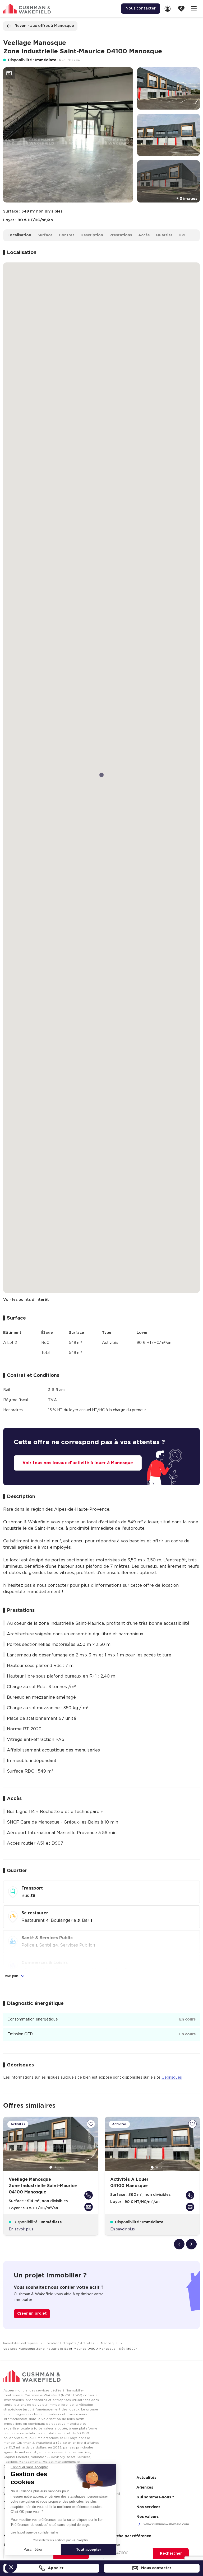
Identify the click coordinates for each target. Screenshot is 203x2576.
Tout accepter (89, 2549)
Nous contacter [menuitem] (141, 8)
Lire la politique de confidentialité (34, 2532)
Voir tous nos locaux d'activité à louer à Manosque (78, 1463)
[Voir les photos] (9, 73)
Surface (45, 235)
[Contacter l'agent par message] (89, 2207)
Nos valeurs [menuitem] (147, 2517)
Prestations (121, 235)
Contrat (67, 235)
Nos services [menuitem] (148, 2507)
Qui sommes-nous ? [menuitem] (155, 2497)
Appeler (55, 2568)
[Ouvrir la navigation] (194, 9)
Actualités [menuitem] (146, 2478)
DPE (183, 235)
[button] (11, 2567)
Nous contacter (156, 2568)
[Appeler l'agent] (89, 2195)
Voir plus (12, 1976)
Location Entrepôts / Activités (70, 2343)
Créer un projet (32, 2314)
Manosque (110, 2343)
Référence (112, 2545)
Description (92, 235)
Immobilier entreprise (21, 2343)
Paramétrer (33, 2549)
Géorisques (172, 2078)
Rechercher (171, 2554)
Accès (144, 235)
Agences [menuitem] (145, 2488)
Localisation (19, 235)
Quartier (164, 235)
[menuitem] (169, 9)
